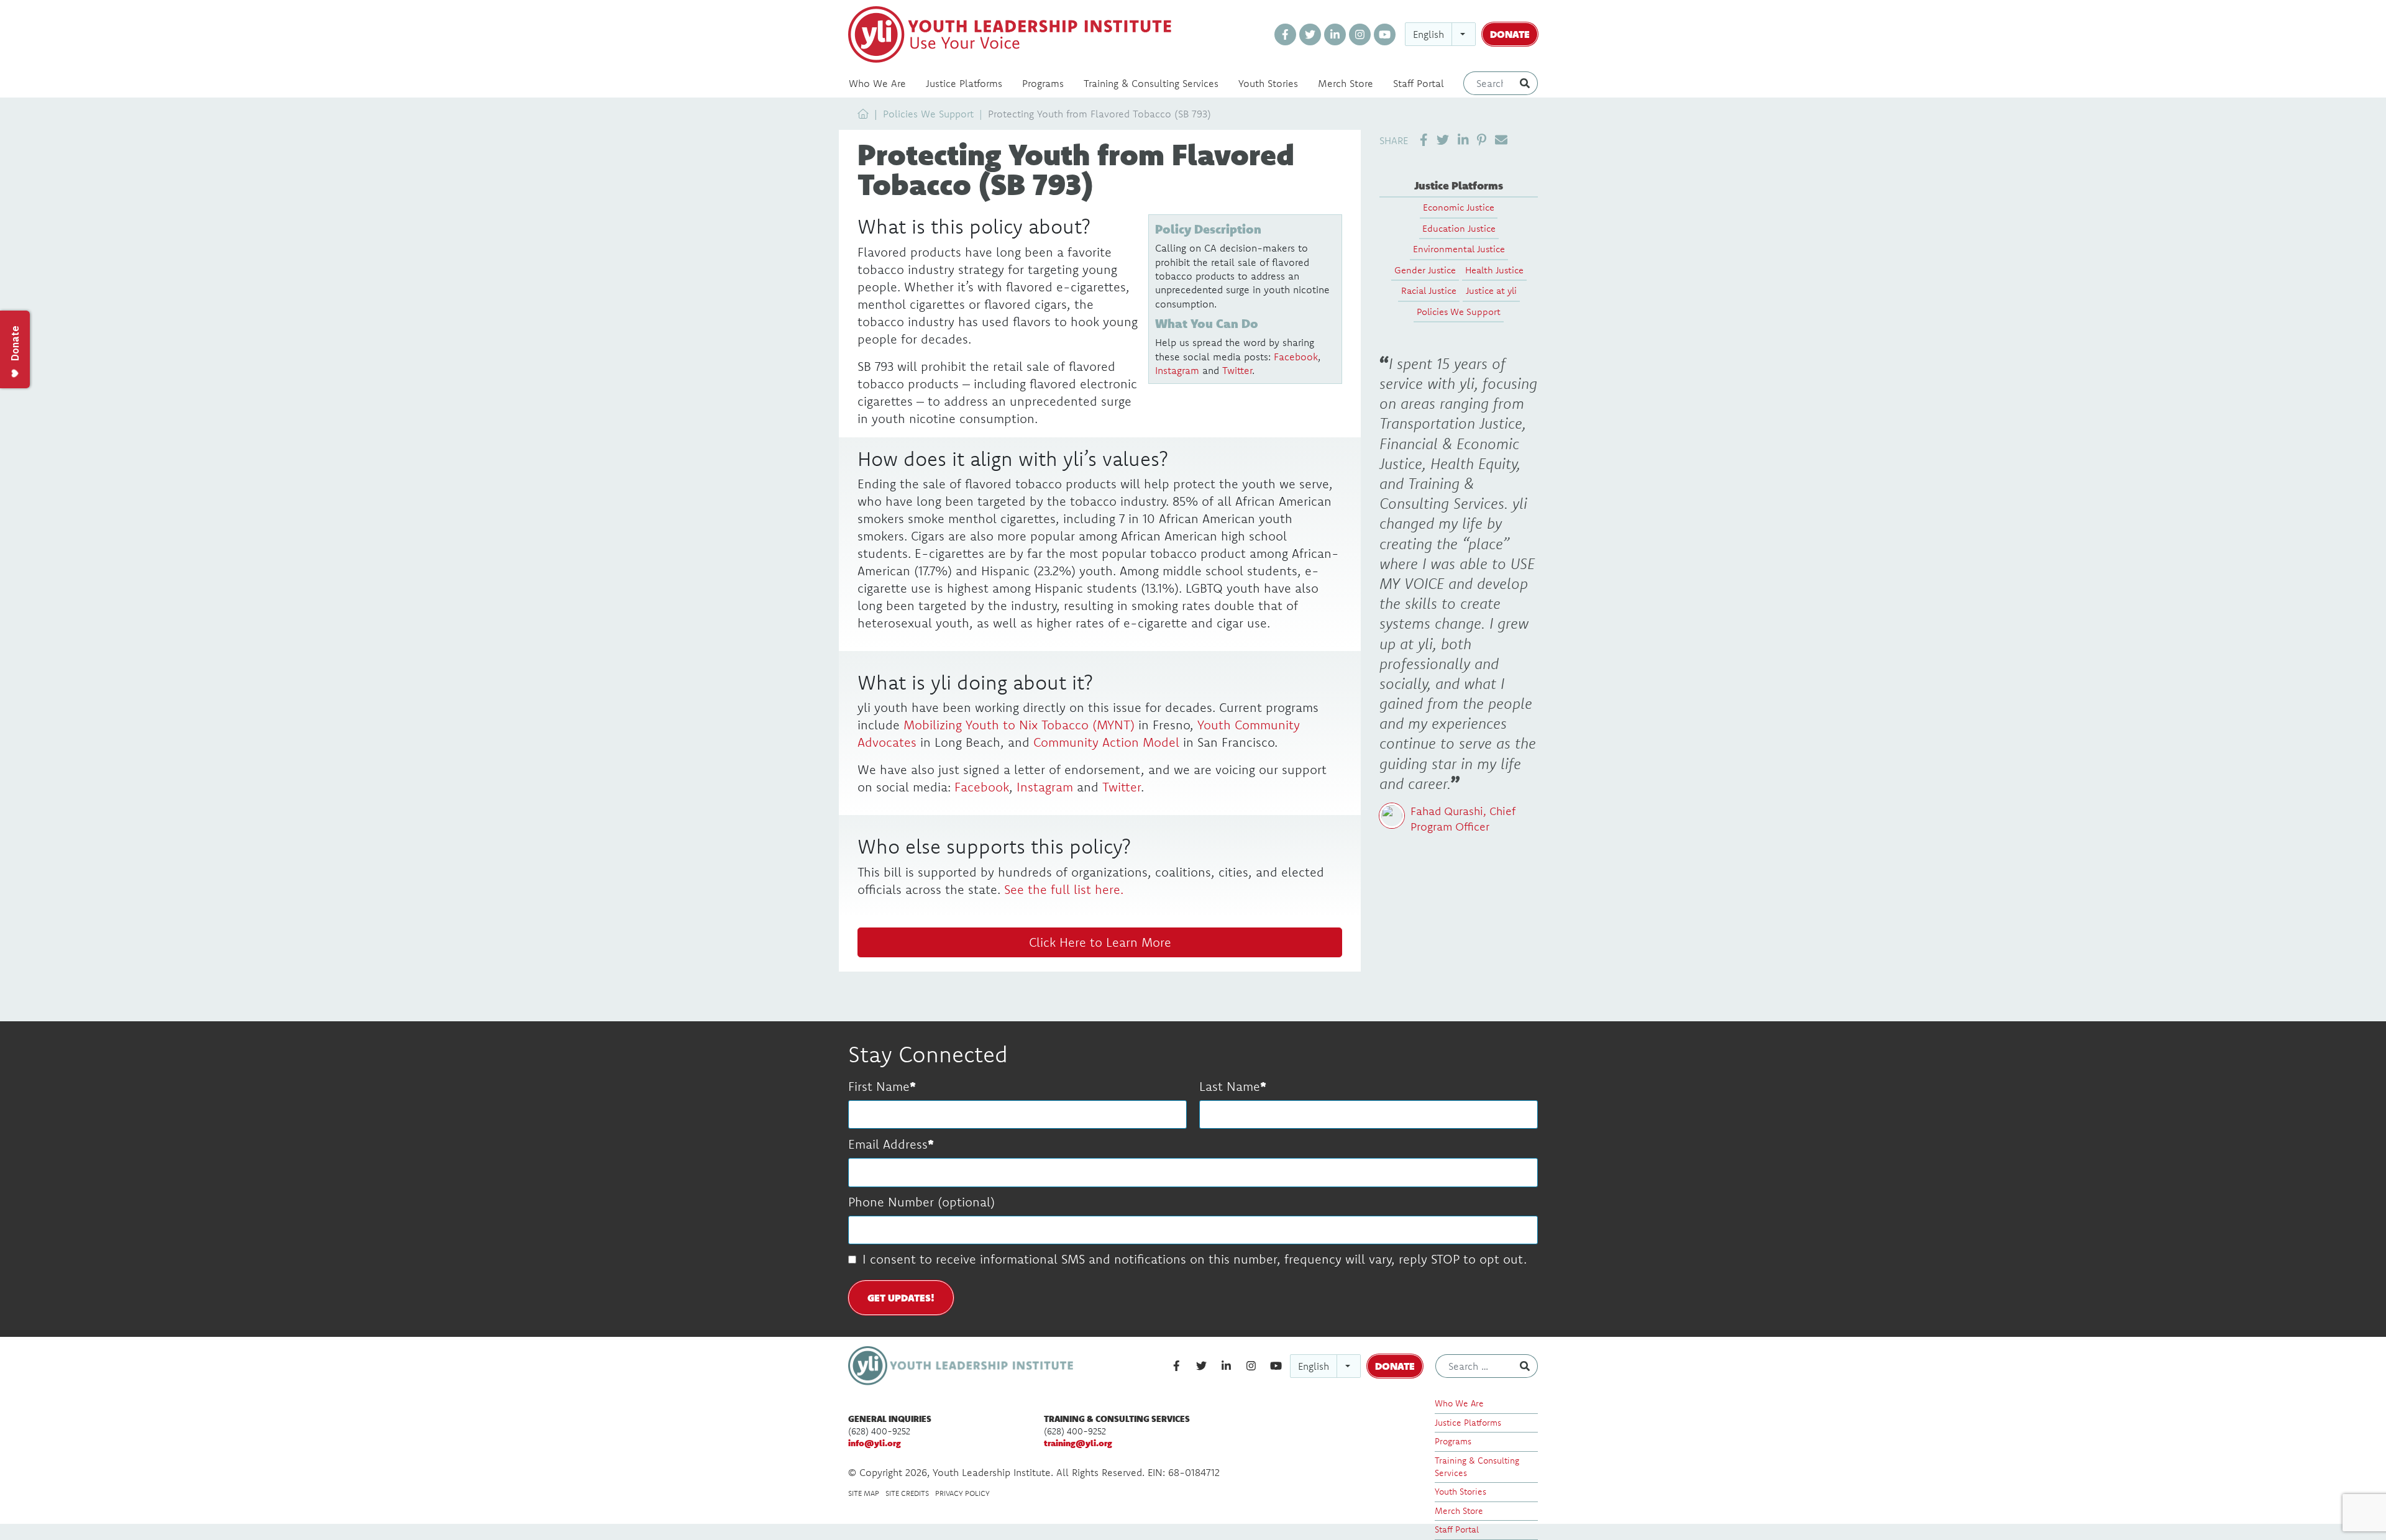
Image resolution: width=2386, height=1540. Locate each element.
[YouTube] (1385, 34)
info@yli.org (875, 1443)
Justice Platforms (964, 83)
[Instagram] (1360, 34)
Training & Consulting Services (1151, 83)
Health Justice (1494, 270)
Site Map (864, 1493)
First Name (879, 1086)
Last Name (1230, 1086)
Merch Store (1346, 83)
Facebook (1296, 357)
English (1428, 34)
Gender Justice (1425, 270)
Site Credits (907, 1493)
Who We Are (877, 83)
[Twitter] (1310, 34)
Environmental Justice (1459, 249)
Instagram (1177, 370)
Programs (1043, 83)
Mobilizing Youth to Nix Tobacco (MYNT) (1019, 725)
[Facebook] (1285, 34)
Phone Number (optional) (921, 1202)
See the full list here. (1064, 889)
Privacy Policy (962, 1493)
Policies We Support (928, 114)
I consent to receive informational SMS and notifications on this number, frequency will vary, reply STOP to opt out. (1195, 1259)
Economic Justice (1459, 207)
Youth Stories (1268, 83)
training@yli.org (1078, 1443)
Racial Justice (1429, 290)
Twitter (1237, 370)
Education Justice (1459, 228)
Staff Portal (1419, 83)
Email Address (888, 1144)
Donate (1510, 34)
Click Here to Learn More (1100, 942)
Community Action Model (1106, 742)
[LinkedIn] (1335, 34)
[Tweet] (1443, 140)
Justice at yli (1491, 290)
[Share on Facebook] (1424, 140)
